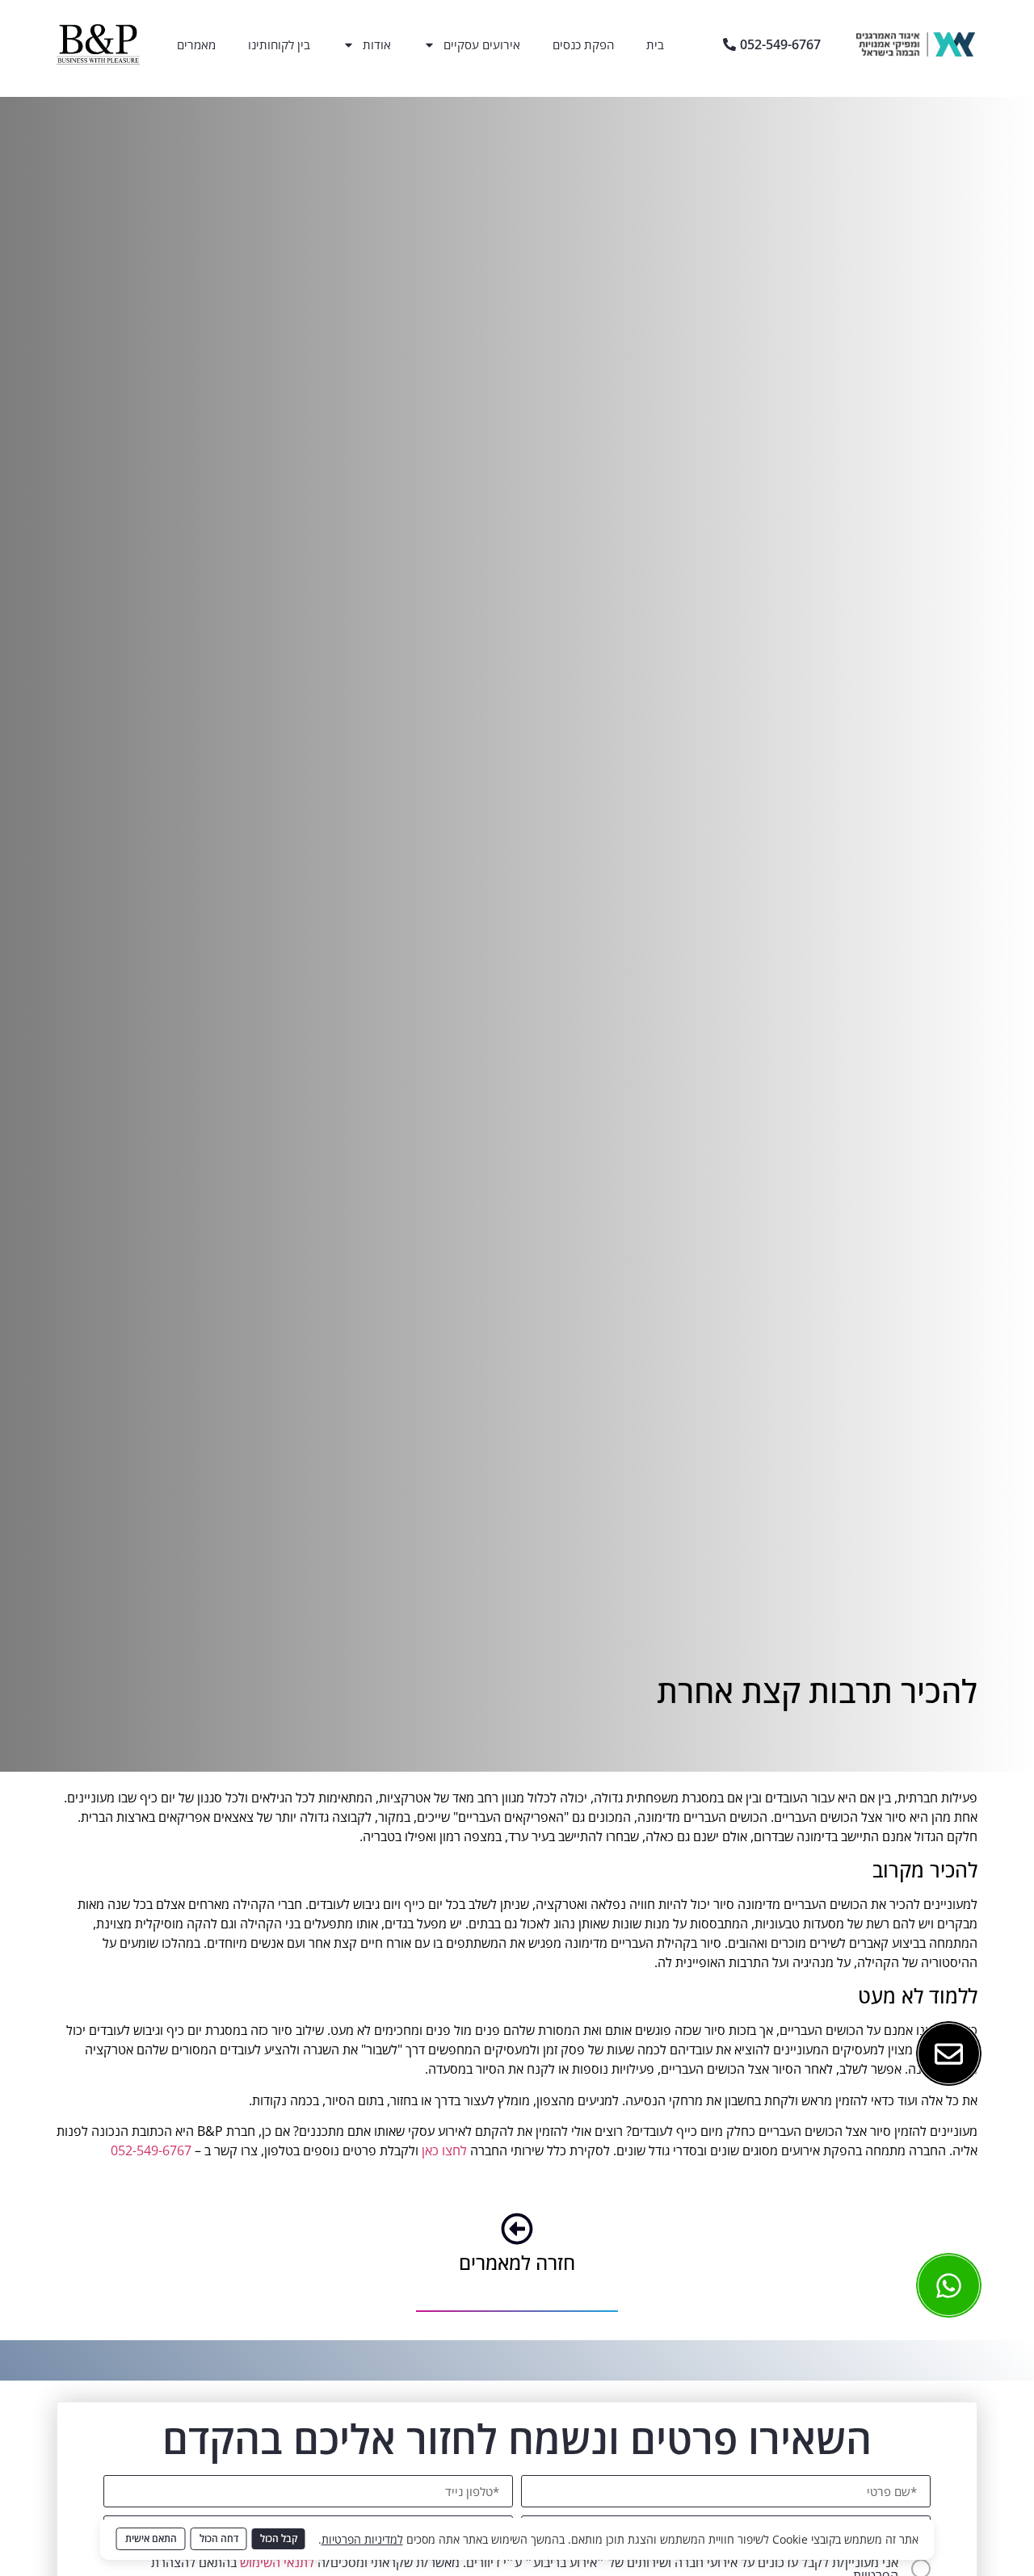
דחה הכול (219, 2538)
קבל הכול (279, 2538)
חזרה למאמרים (517, 2262)
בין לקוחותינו (279, 44)
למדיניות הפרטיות (362, 2539)
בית (655, 44)
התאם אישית (151, 2538)
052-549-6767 (151, 2150)
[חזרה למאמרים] (517, 2229)
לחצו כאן (444, 2150)
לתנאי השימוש (277, 2562)
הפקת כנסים (583, 44)
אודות (377, 44)
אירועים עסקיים (482, 44)
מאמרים (196, 44)
